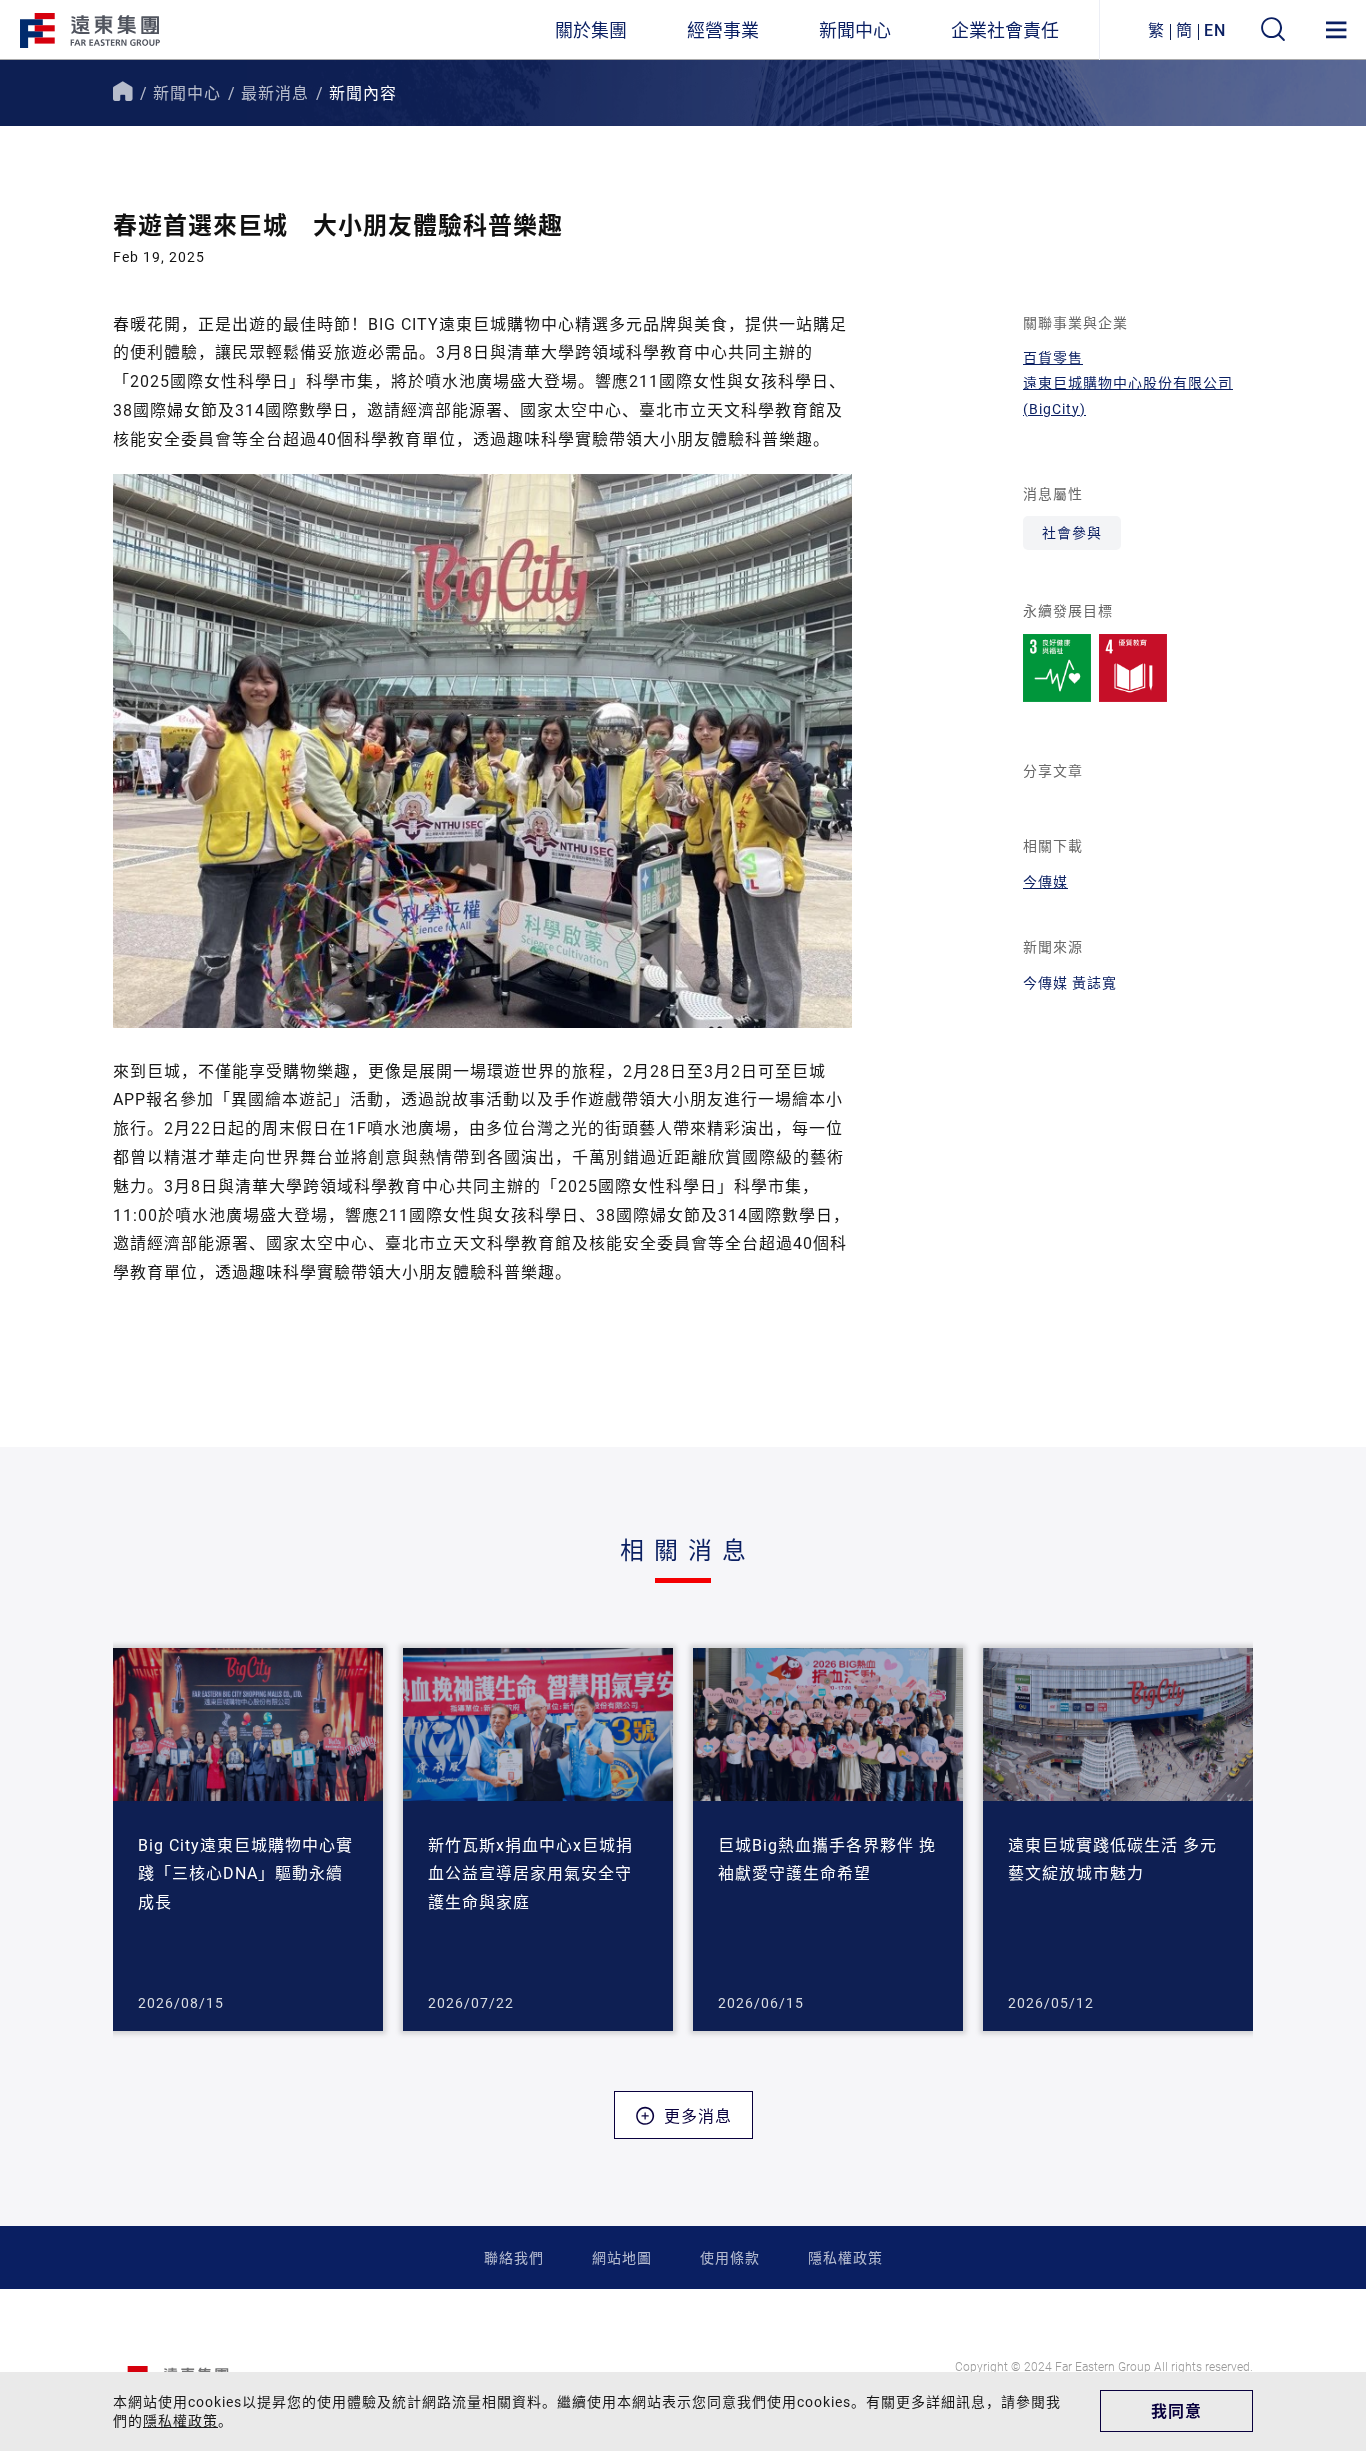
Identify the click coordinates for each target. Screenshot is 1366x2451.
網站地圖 (622, 2257)
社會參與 (1072, 532)
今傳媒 (1045, 881)
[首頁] (123, 92)
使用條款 (730, 2257)
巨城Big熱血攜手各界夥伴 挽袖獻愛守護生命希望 (827, 1859)
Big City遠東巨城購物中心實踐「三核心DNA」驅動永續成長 (245, 1873)
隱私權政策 (845, 2257)
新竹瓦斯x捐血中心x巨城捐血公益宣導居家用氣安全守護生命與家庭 (530, 1873)
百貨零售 (1053, 357)
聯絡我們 (514, 2257)
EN (1215, 29)
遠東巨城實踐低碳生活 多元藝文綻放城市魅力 (1112, 1859)
